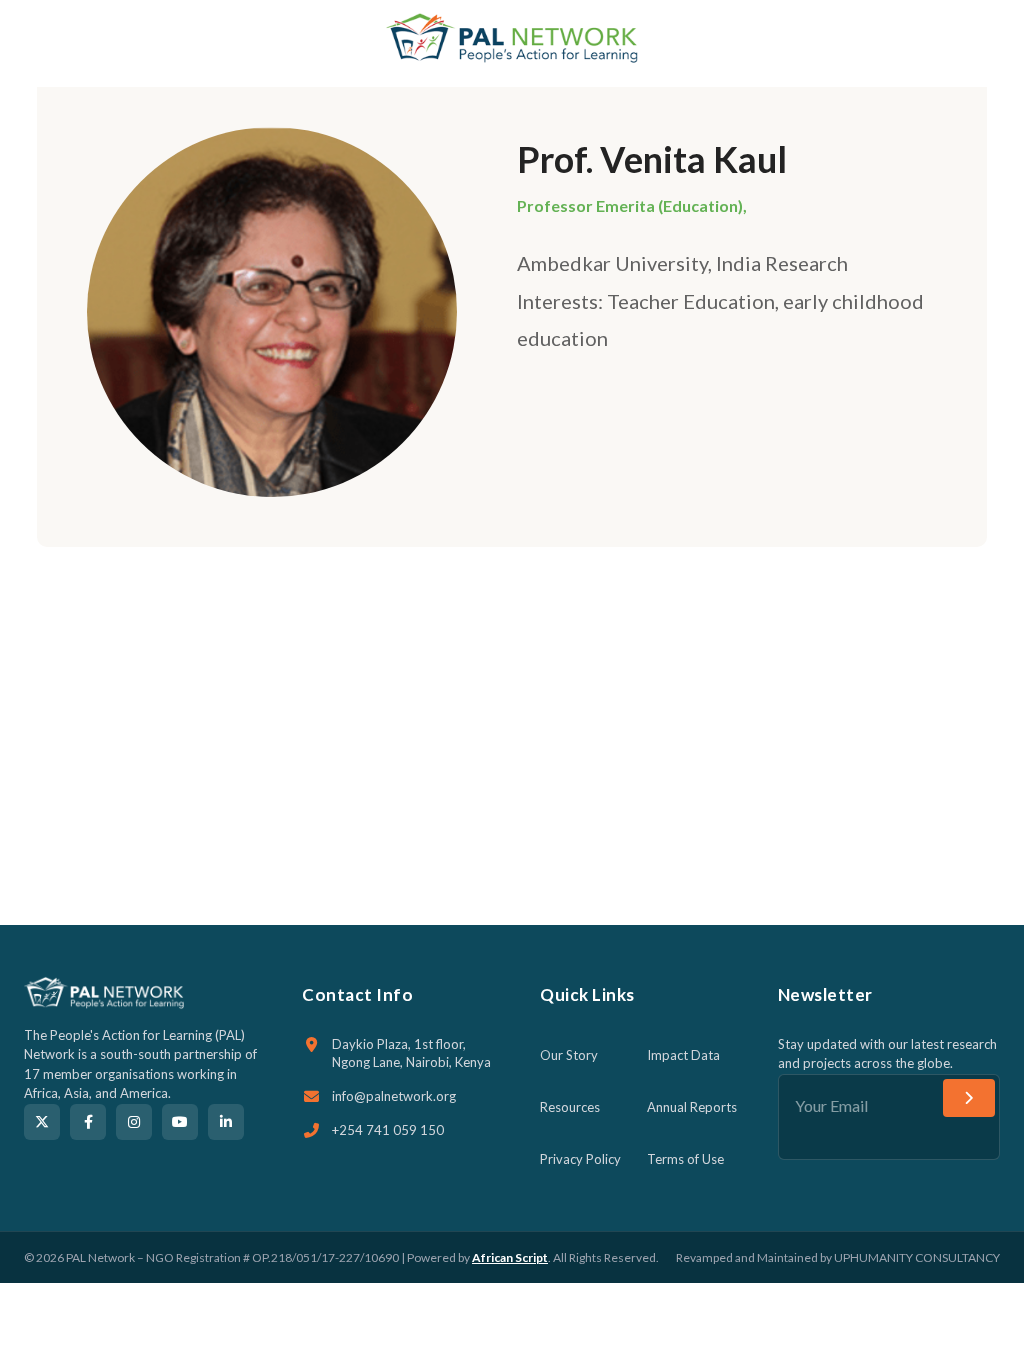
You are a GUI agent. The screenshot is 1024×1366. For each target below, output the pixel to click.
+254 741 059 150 (388, 1130)
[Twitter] (42, 1122)
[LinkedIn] (226, 1122)
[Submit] (969, 1098)
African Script (510, 1257)
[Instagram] (134, 1122)
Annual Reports (692, 1107)
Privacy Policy (580, 1159)
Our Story (569, 1055)
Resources (570, 1107)
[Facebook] (88, 1122)
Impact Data (683, 1055)
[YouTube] (180, 1122)
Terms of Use (685, 1159)
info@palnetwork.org (394, 1096)
